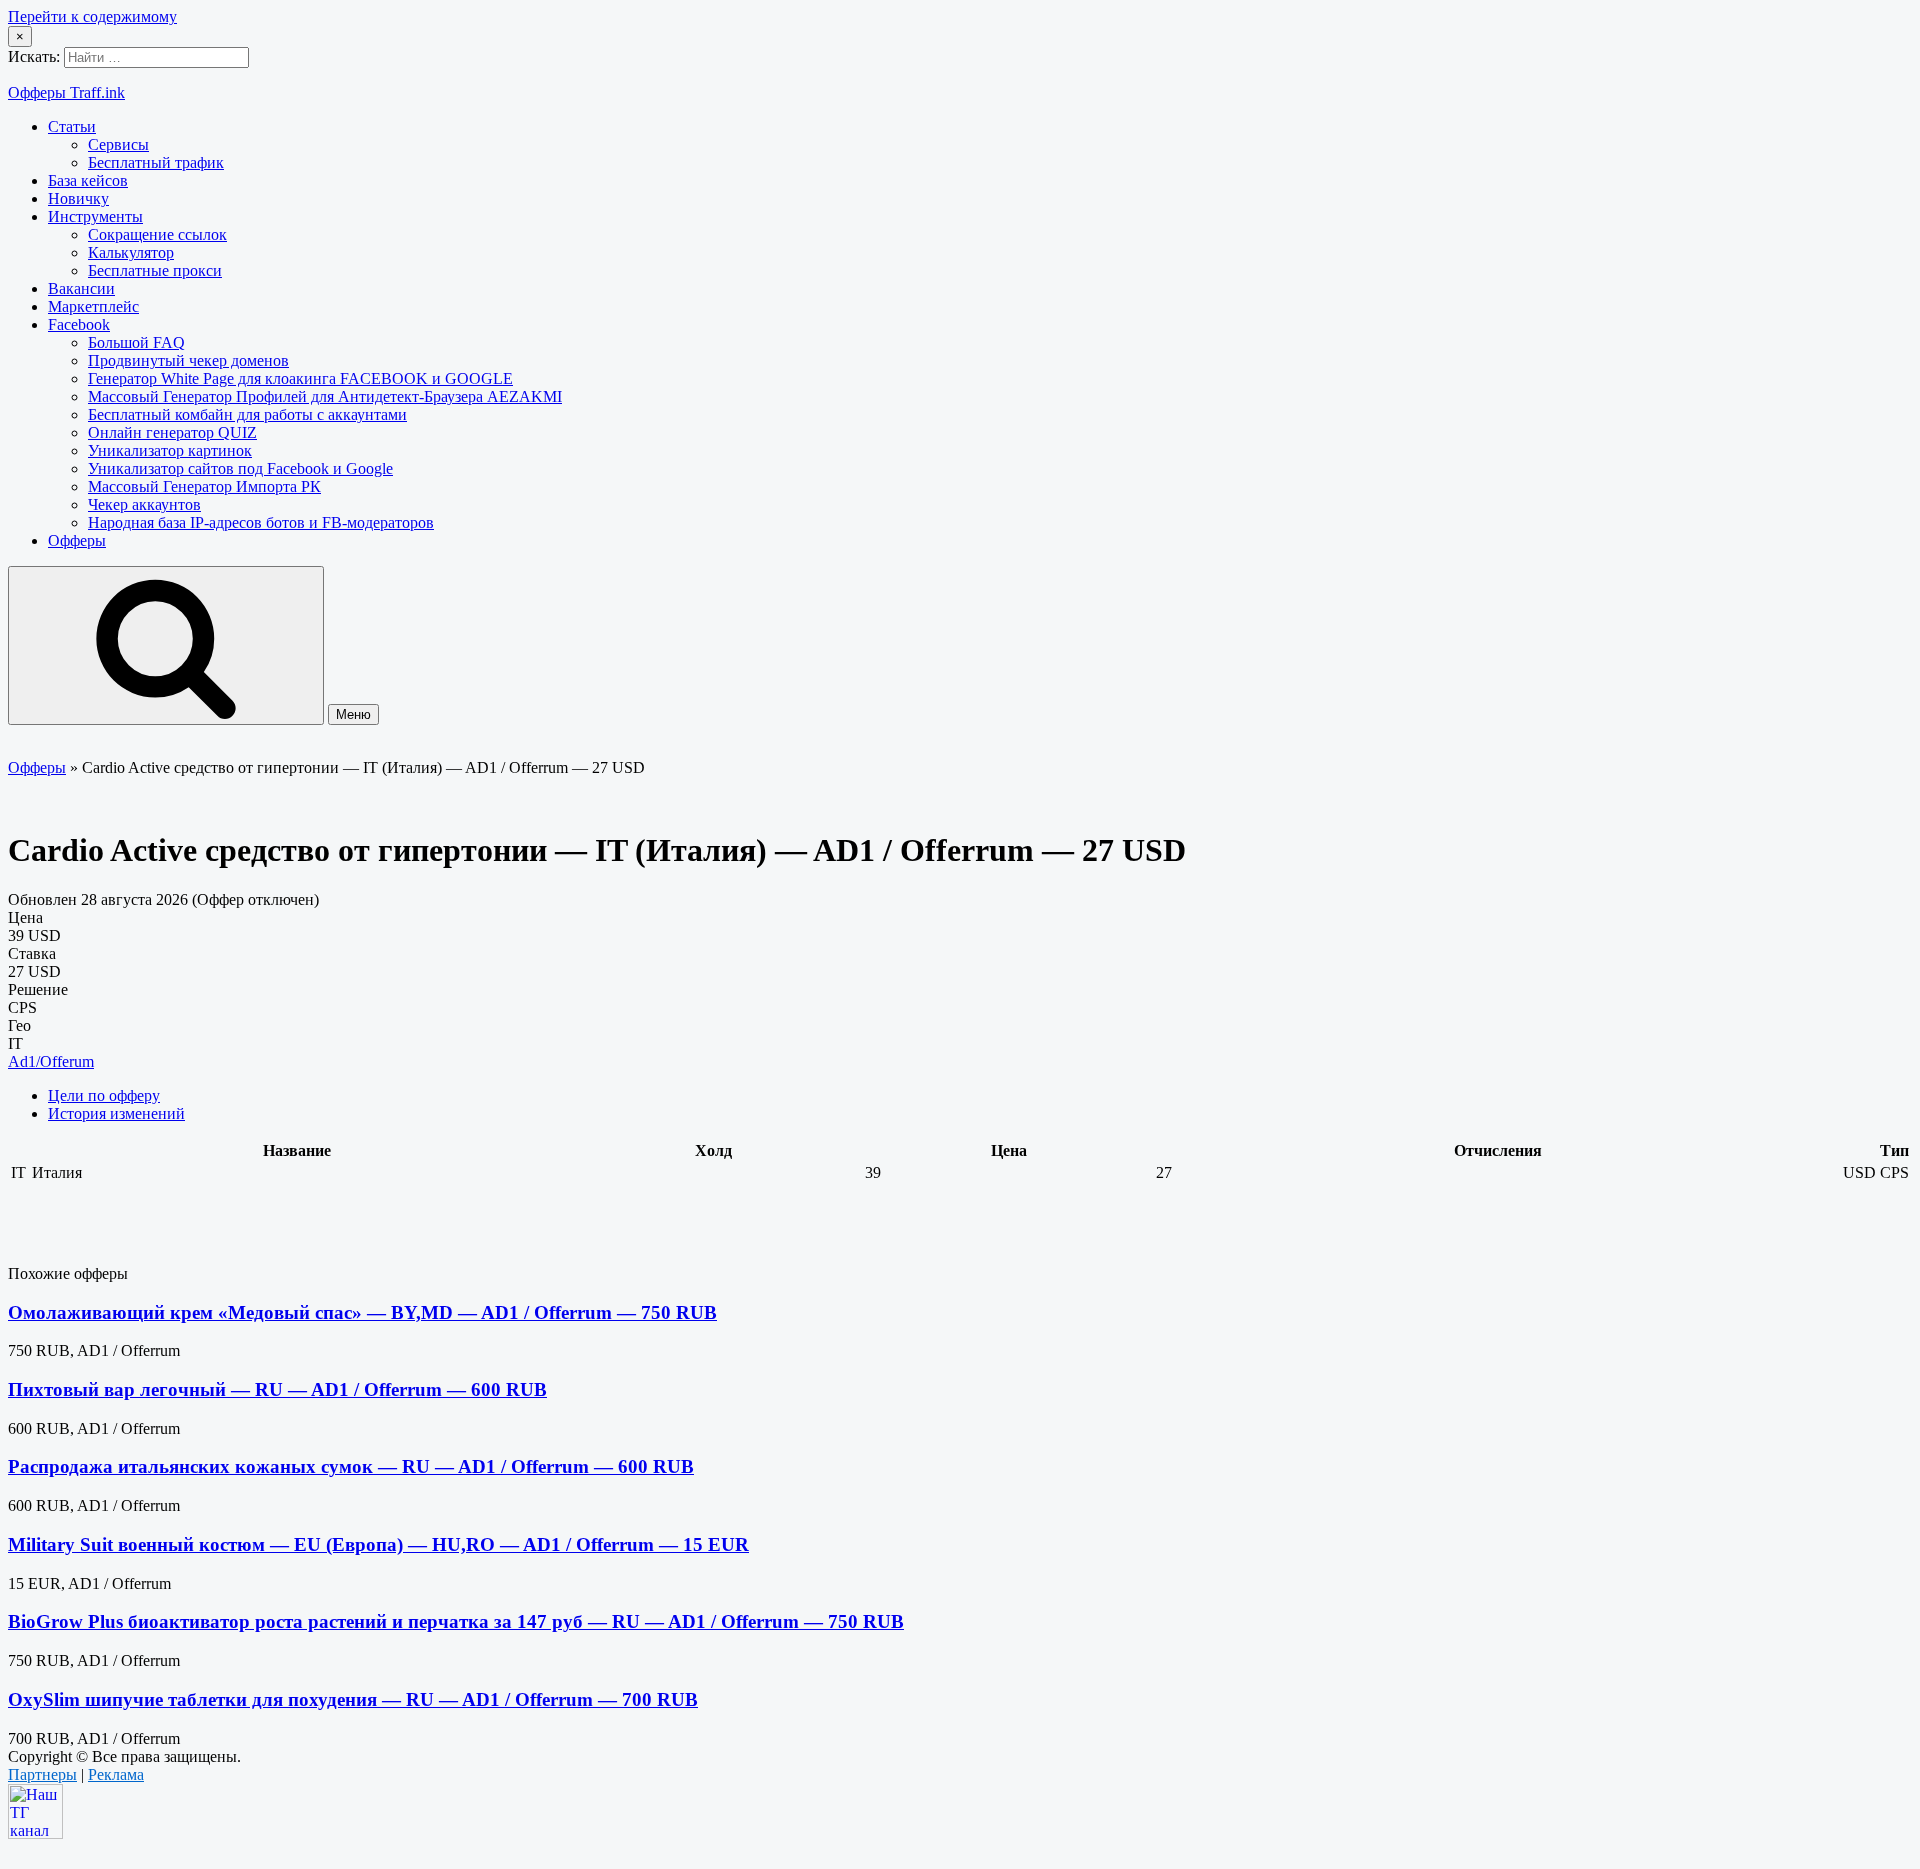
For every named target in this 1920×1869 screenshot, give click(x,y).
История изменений (116, 1113)
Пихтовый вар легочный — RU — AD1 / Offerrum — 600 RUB (277, 1389)
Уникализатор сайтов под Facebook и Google (240, 468)
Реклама (116, 1774)
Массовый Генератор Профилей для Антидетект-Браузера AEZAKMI (325, 396)
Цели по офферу (104, 1095)
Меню (353, 714)
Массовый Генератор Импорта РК (204, 486)
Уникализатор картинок (170, 450)
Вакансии (81, 288)
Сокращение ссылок (157, 234)
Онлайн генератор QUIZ (172, 432)
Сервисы (118, 144)
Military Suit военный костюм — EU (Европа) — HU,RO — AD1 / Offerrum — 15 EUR (378, 1544)
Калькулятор (131, 252)
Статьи (72, 126)
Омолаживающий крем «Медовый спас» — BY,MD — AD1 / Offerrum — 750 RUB (362, 1312)
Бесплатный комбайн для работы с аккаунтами (247, 414)
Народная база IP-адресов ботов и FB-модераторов (261, 522)
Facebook (79, 324)
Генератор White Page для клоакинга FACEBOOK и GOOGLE (300, 378)
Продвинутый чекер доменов (188, 360)
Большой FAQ (136, 342)
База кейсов (88, 180)
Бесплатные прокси (155, 270)
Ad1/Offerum (51, 1061)
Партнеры (42, 1774)
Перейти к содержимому (92, 16)
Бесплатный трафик (156, 162)
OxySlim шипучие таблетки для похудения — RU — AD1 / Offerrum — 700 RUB (353, 1699)
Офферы (77, 540)
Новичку (78, 198)
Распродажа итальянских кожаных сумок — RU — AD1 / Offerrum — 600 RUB (351, 1466)
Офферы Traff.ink (66, 92)
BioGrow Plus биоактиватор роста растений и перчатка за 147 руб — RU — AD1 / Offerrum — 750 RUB (456, 1621)
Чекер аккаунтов (144, 504)
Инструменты (95, 216)
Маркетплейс (93, 306)
